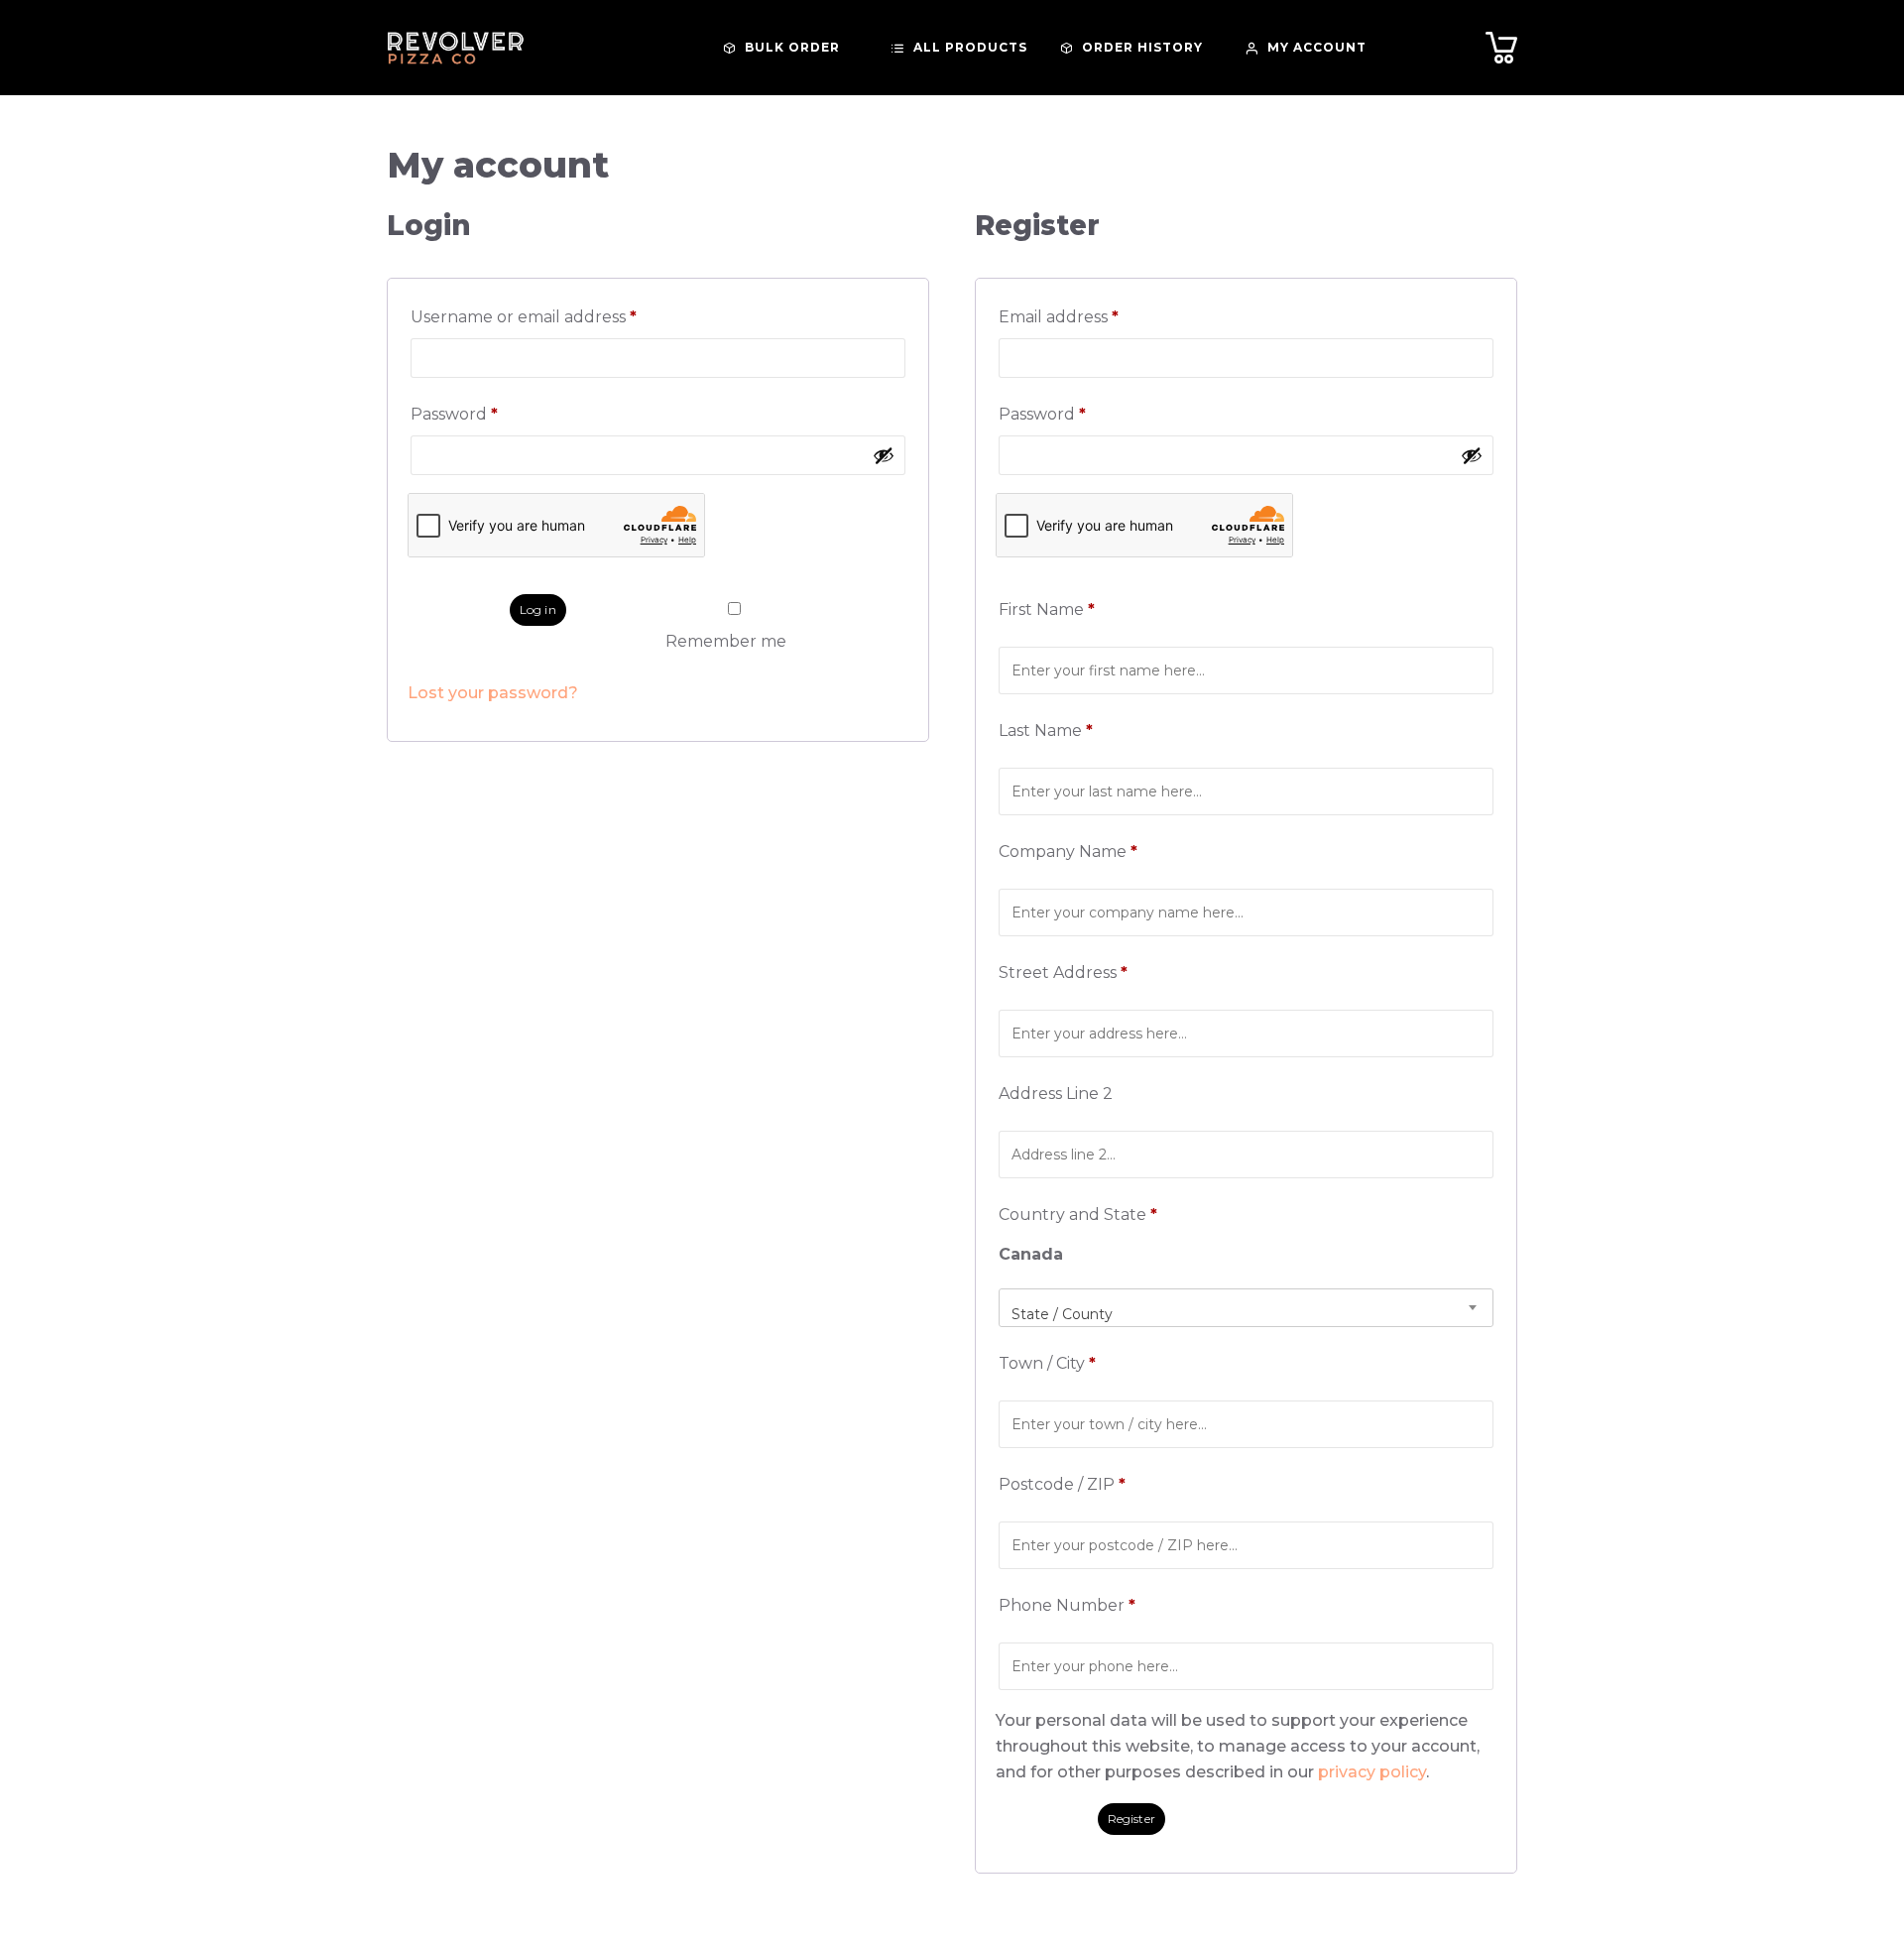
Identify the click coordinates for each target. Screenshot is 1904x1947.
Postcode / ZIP (1062, 1484)
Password (492, 414)
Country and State (1078, 1215)
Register (1131, 1819)
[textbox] (1246, 1314)
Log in (538, 609)
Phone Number (1067, 1605)
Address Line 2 (1058, 1094)
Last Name (1046, 730)
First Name (1047, 609)
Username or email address (561, 317)
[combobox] (1246, 1308)
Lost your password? (493, 693)
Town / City (1047, 1363)
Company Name (1068, 852)
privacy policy (1372, 1772)
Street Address (1063, 973)
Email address (1096, 317)
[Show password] (884, 455)
